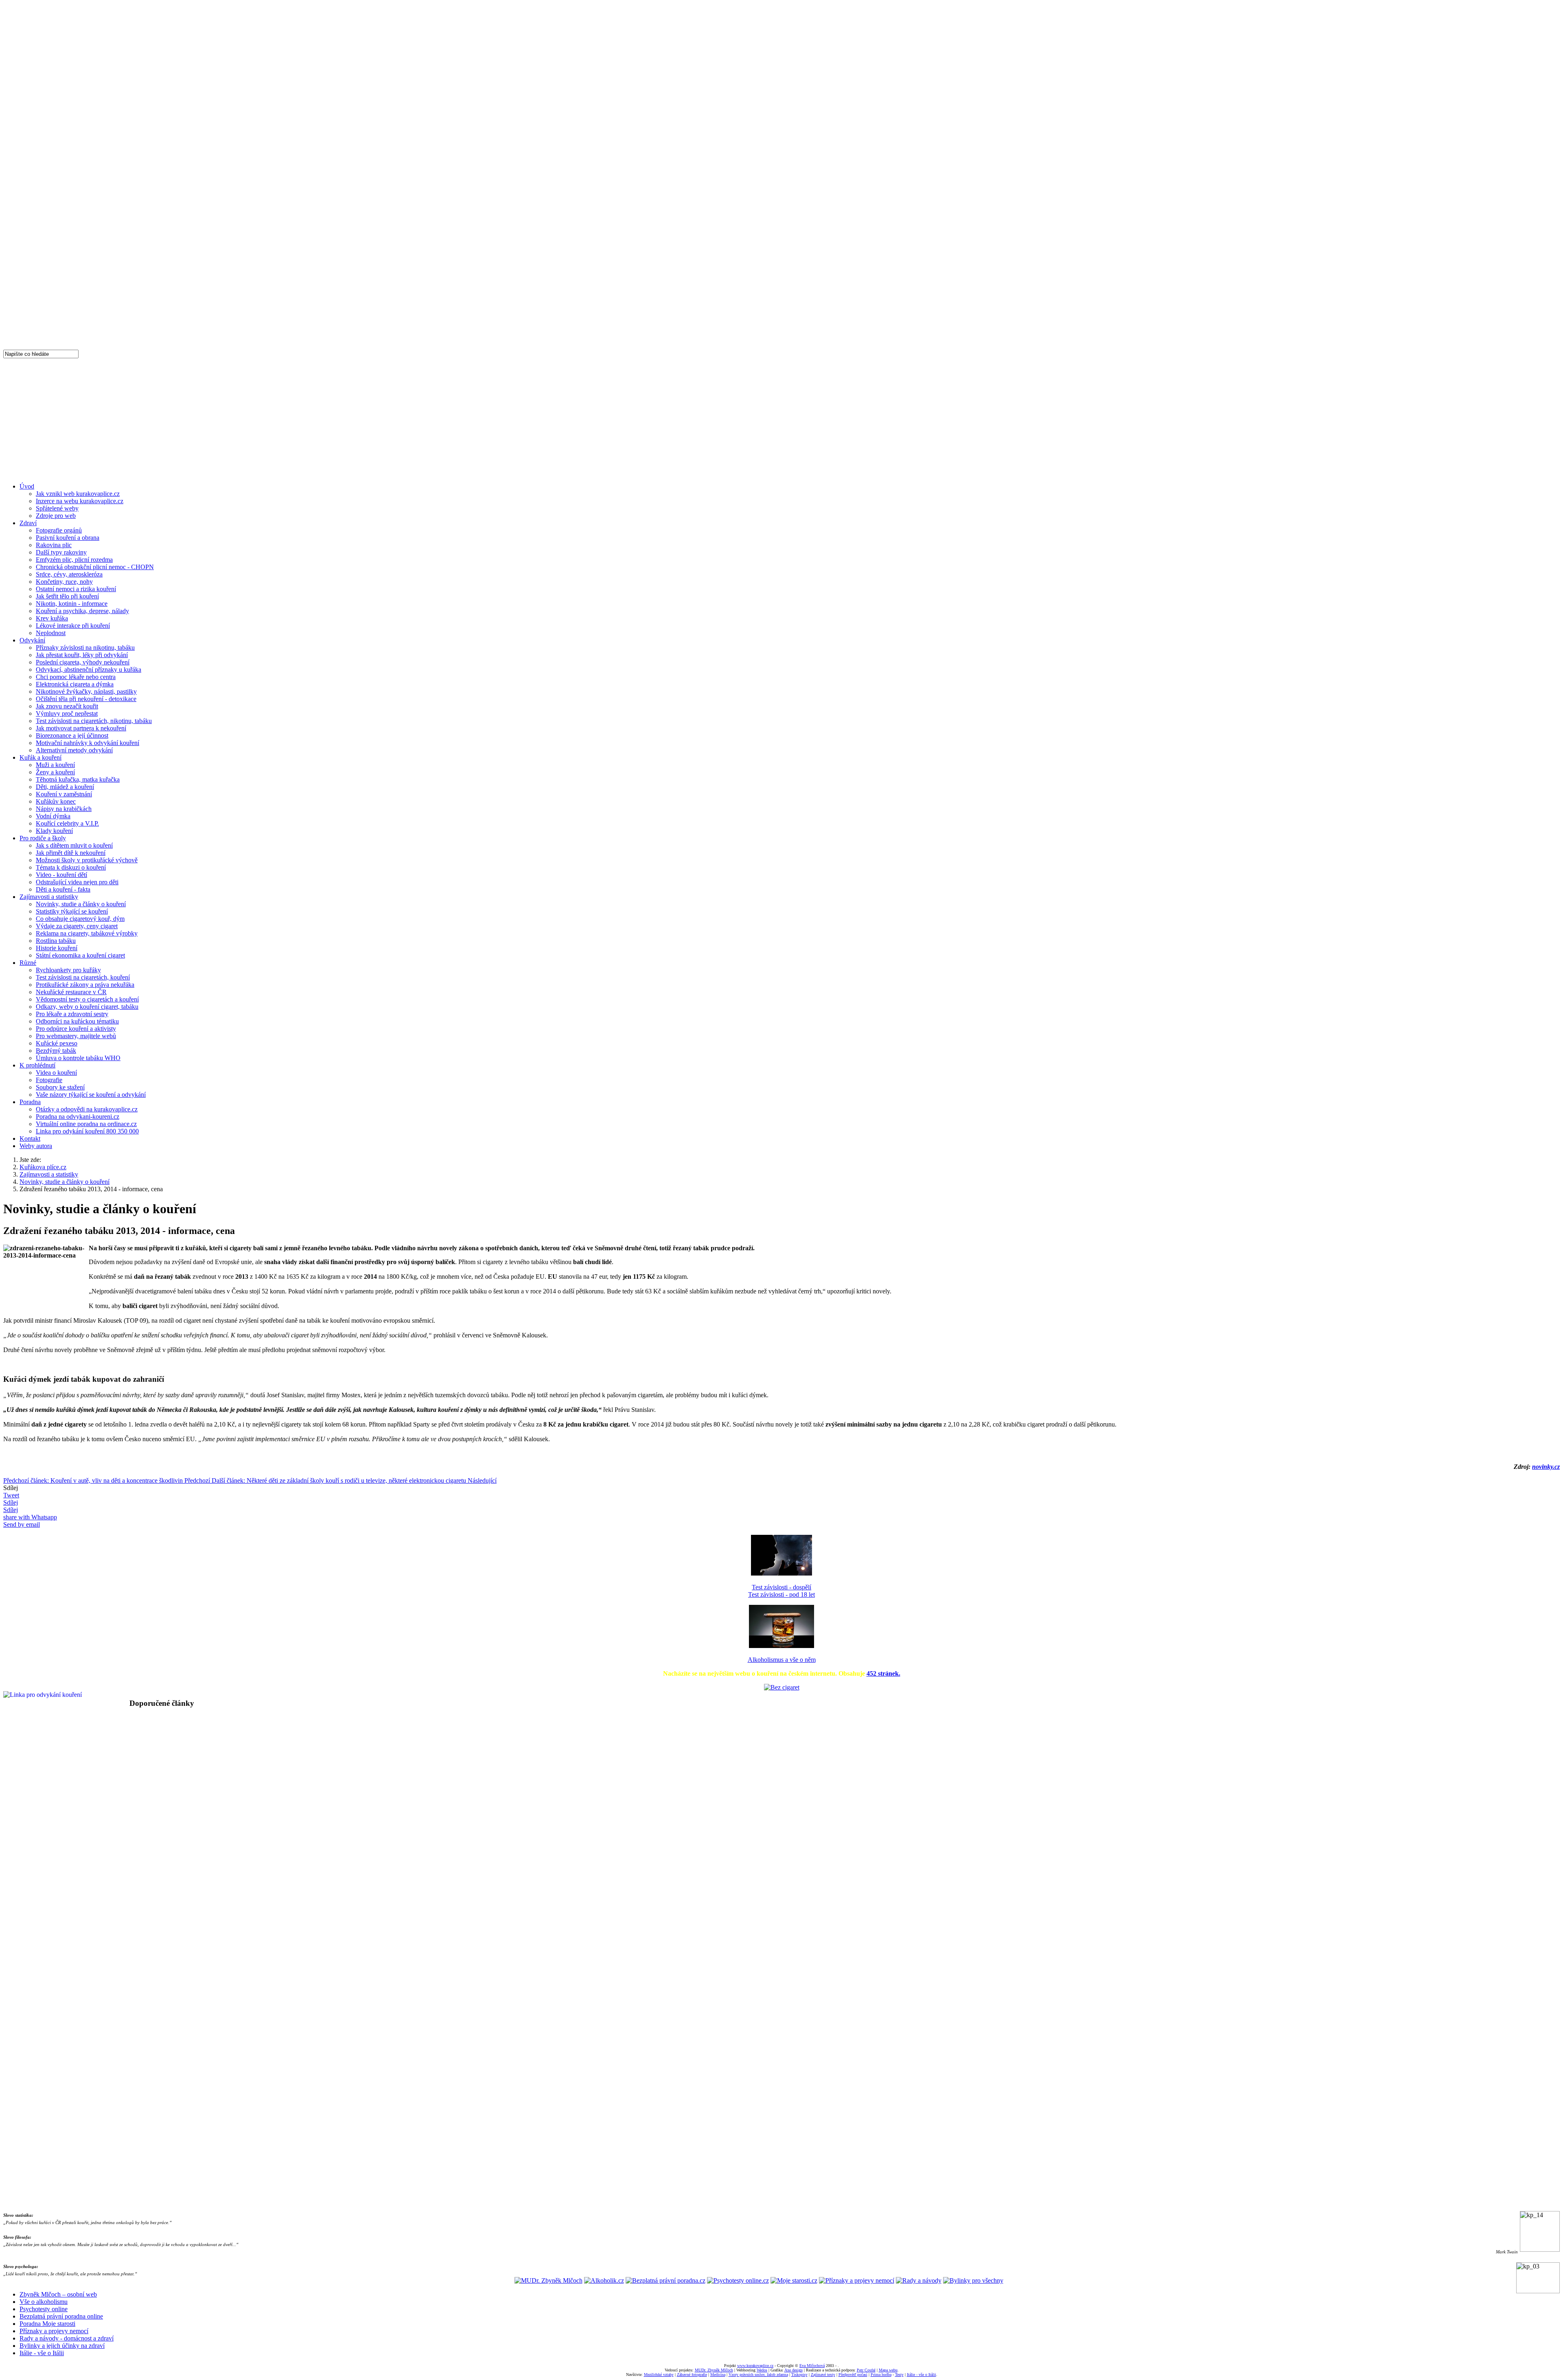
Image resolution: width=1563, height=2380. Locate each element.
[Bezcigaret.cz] (782, 1687)
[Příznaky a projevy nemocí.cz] (857, 2280)
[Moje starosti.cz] (794, 2280)
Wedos (762, 2370)
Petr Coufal (866, 2370)
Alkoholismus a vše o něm (782, 1660)
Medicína (718, 2375)
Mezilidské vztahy (659, 2375)
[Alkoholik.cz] (604, 2280)
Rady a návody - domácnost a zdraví (67, 2338)
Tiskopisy (799, 2375)
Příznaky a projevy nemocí (54, 2331)
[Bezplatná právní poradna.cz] (665, 2280)
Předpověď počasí (853, 2375)
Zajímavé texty (823, 2375)
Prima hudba (881, 2375)
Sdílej (11, 1502)
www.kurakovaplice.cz (755, 2366)
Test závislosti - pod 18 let (781, 1594)
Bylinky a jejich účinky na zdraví (62, 2346)
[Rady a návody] (919, 2280)
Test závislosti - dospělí (781, 1587)
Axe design (794, 2370)
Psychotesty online (44, 2309)
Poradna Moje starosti (47, 2324)
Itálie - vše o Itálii (42, 2353)
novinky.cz (1546, 1467)
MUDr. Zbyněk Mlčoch (714, 2370)
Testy (899, 2375)
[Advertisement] (781, 419)
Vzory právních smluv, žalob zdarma (758, 2375)
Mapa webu (888, 2370)
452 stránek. (883, 1673)
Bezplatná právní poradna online (61, 2316)
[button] (781, 1722)
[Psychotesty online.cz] (738, 2280)
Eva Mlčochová (812, 2366)
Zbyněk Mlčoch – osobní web (58, 2294)
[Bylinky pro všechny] (973, 2280)
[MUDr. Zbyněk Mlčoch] (548, 2280)
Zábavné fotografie (692, 2375)
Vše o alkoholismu (44, 2302)
